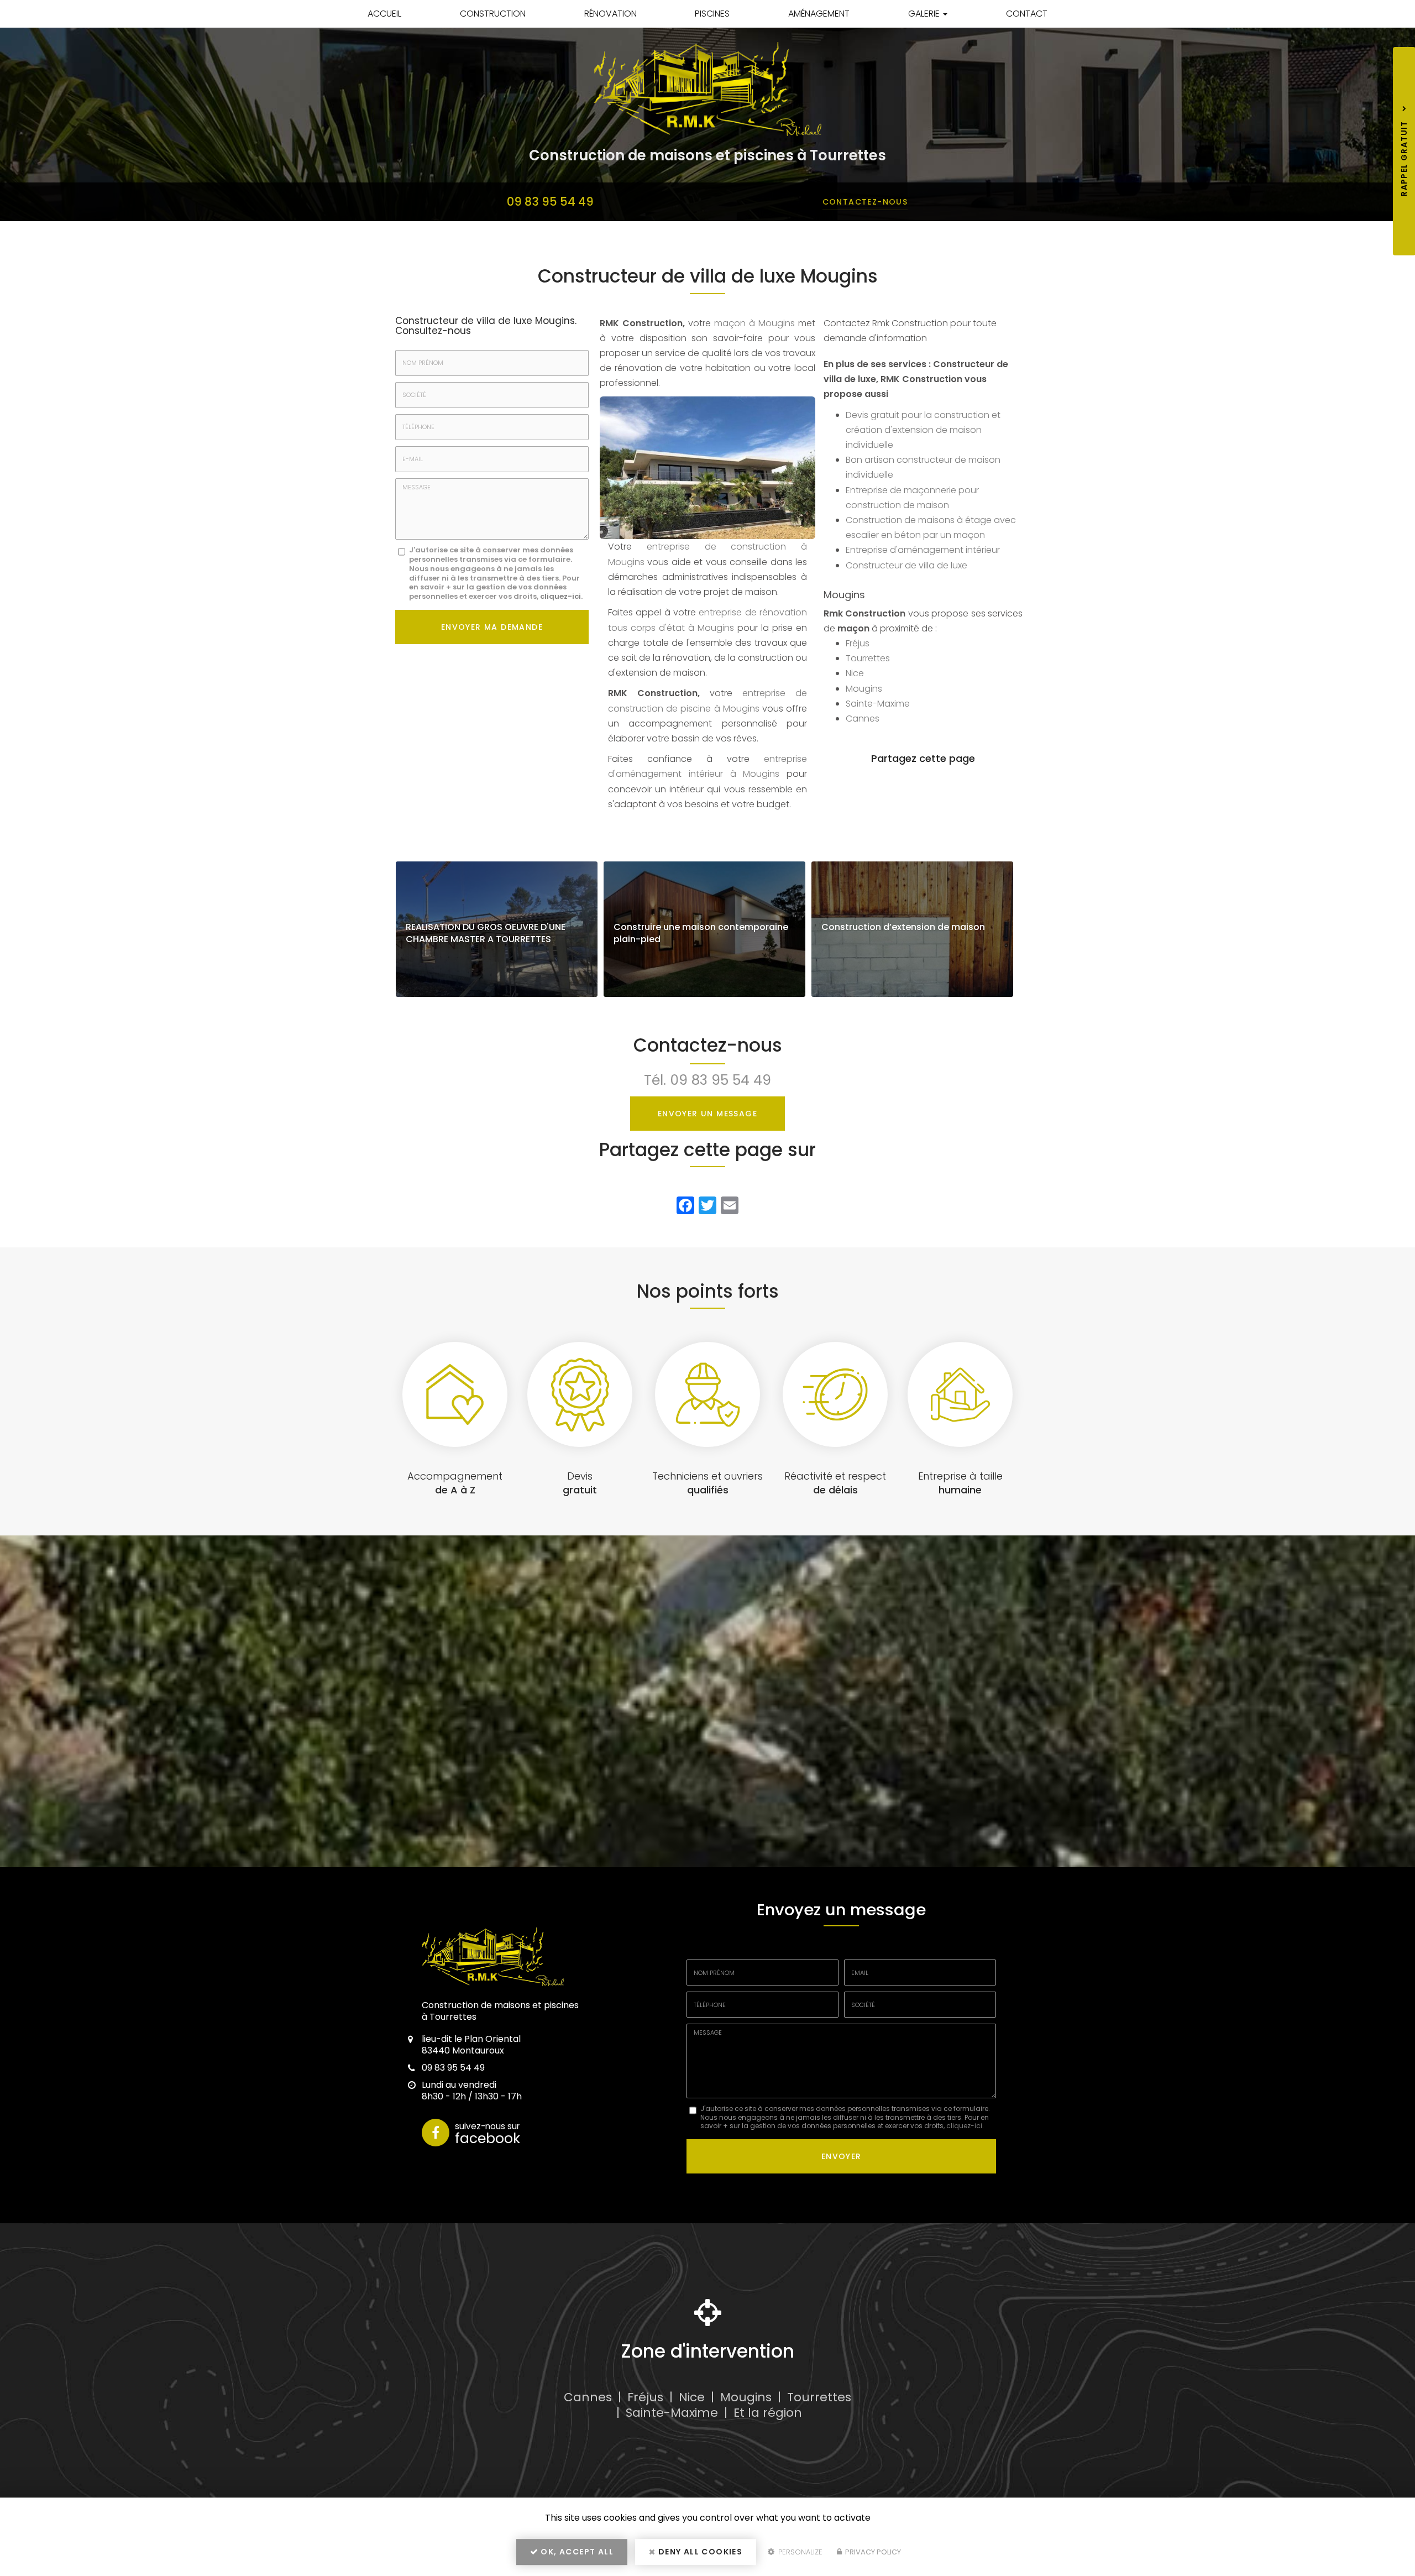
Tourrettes (868, 658)
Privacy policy (872, 2552)
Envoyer (842, 2156)
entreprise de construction (724, 547)
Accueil (384, 14)
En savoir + (497, 929)
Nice (855, 673)
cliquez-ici (560, 596)
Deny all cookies (699, 2552)
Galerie (925, 14)
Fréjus (858, 643)
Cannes (863, 719)
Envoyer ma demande (492, 627)
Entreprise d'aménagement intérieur (923, 550)
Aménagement (819, 14)
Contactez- (865, 202)
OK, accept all (576, 2552)
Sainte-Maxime (878, 704)
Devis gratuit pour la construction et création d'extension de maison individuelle (923, 430)
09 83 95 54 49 (550, 202)
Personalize (799, 2552)
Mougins (864, 689)
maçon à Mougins (754, 323)
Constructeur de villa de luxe (906, 565)
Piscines (712, 14)
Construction (493, 14)
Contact (1027, 14)
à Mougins (711, 628)
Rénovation (610, 14)
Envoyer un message (707, 1114)
